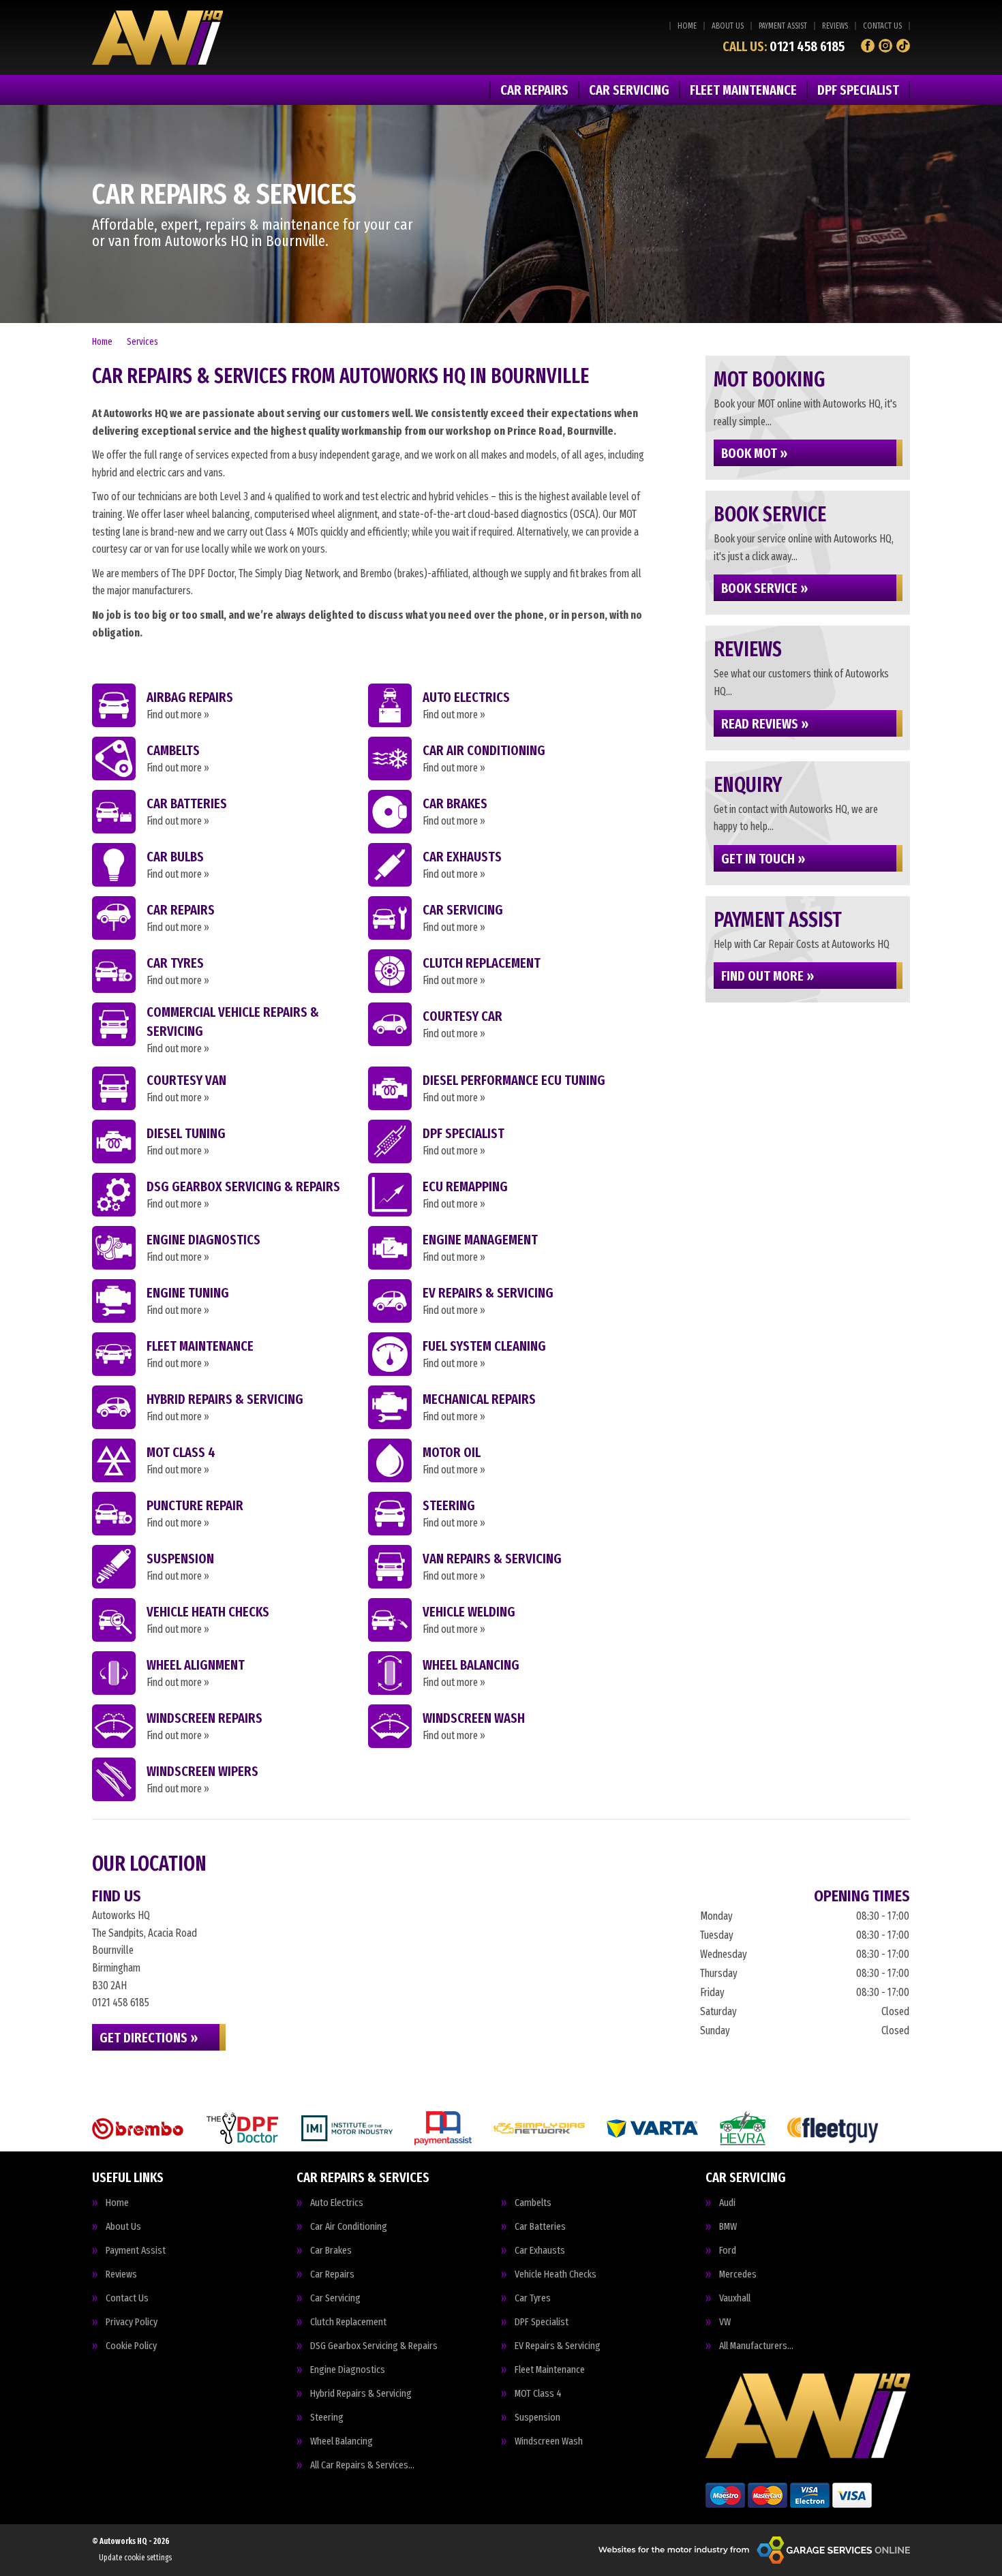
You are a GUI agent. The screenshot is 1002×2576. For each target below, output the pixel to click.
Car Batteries (540, 2227)
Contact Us (882, 26)
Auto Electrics (337, 2203)
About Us (728, 26)
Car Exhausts (540, 2251)
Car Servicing (629, 90)
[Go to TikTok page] (903, 46)
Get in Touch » (763, 859)
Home (687, 26)
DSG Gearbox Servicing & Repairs (374, 2346)
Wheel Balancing (341, 2441)
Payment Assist (783, 26)
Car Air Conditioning (349, 2227)
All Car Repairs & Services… (362, 2465)
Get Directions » (149, 2038)
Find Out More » (768, 976)
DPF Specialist (858, 90)
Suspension (537, 2418)
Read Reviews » (765, 724)
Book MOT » (754, 453)
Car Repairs (534, 90)
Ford (728, 2251)
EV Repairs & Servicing (558, 2346)
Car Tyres (533, 2298)
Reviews (835, 26)
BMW (728, 2227)
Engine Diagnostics (348, 2370)
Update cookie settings (135, 2558)
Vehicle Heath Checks (556, 2274)
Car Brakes (331, 2251)
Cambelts (533, 2203)
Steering (327, 2418)
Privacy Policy (132, 2322)
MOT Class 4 (538, 2394)
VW (725, 2322)
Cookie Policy (131, 2346)
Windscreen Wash (549, 2441)
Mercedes (738, 2274)
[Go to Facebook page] (868, 46)
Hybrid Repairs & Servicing (361, 2394)
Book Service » (764, 588)
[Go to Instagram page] (885, 46)
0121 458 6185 (784, 46)
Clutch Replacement (348, 2322)
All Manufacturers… (756, 2346)
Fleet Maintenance (743, 90)
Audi (727, 2203)
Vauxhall (735, 2298)
